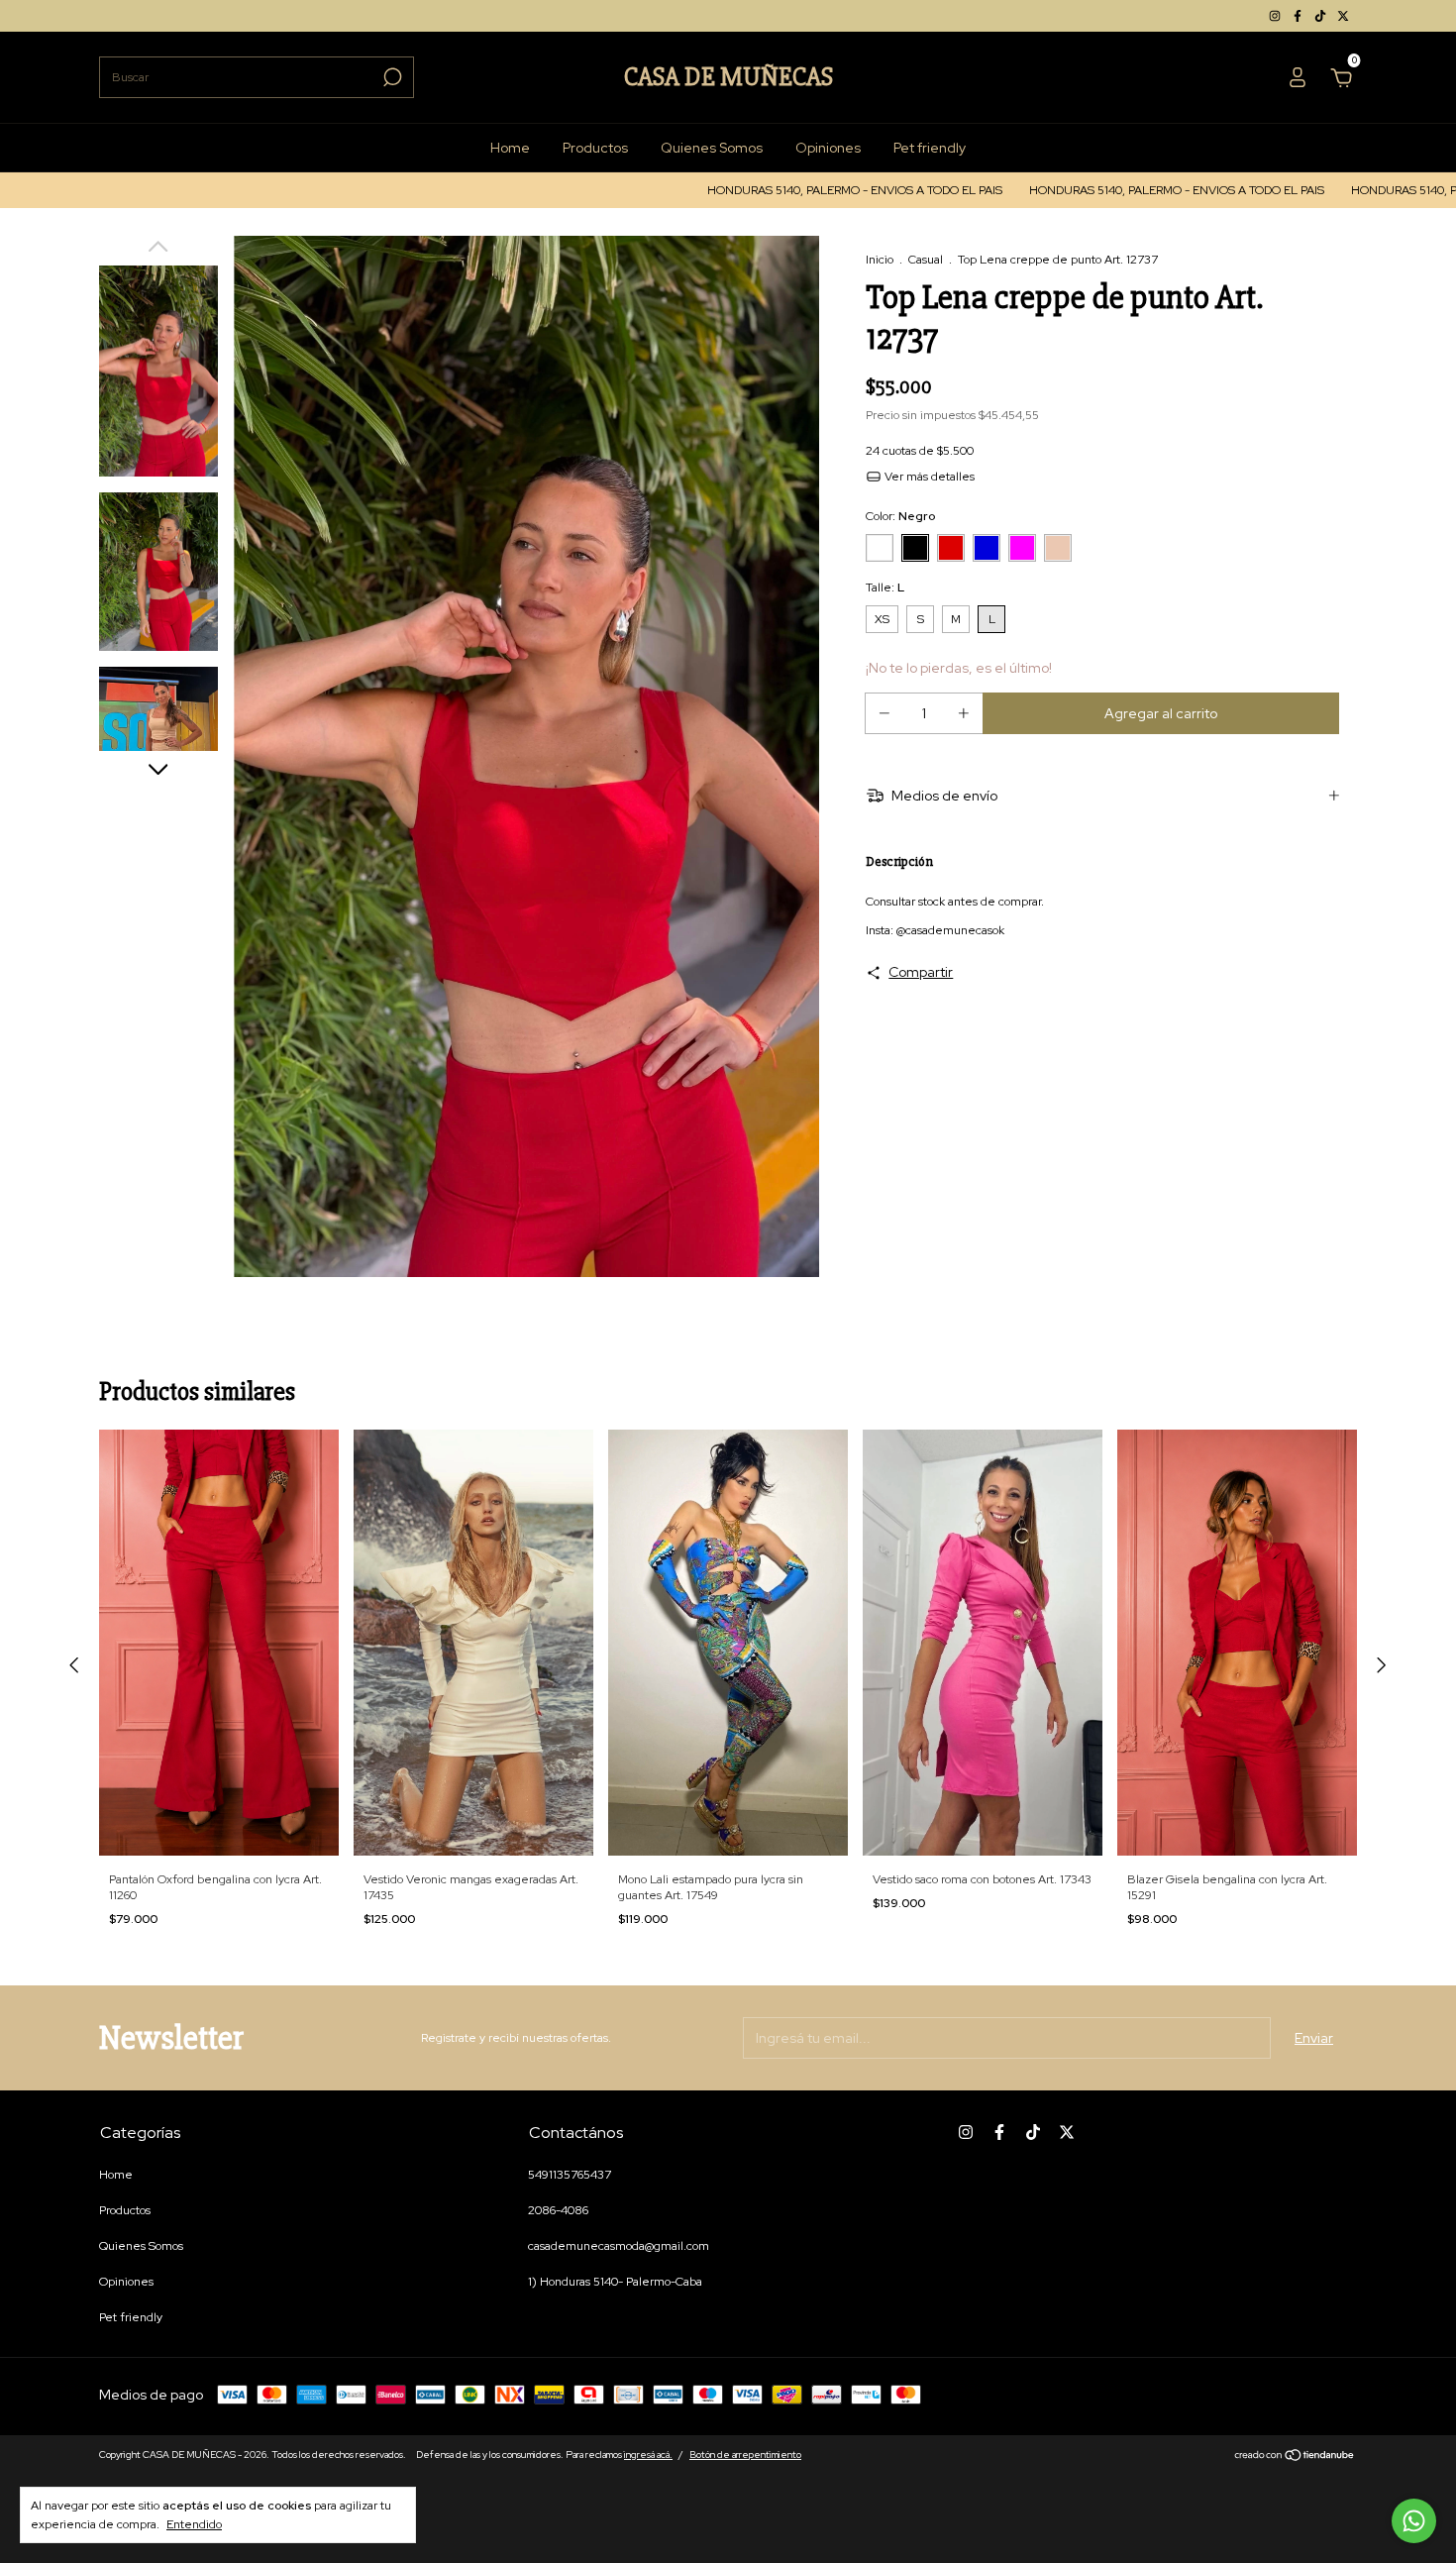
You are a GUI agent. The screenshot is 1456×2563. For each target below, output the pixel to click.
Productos (595, 148)
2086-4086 (558, 2210)
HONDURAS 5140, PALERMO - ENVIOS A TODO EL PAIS (745, 190)
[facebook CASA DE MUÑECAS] (1299, 16)
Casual (926, 260)
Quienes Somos (712, 148)
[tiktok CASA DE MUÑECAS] (1322, 16)
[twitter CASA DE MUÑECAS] (1343, 16)
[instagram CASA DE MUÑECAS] (1276, 16)
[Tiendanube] (1295, 2457)
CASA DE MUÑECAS (728, 77)
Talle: (885, 587)
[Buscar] (391, 77)
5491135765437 (570, 2175)
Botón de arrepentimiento (745, 2455)
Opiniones (828, 148)
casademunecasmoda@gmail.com (619, 2246)
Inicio (880, 260)
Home (510, 148)
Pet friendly (930, 148)
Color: (900, 516)
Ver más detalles (928, 477)
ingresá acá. (648, 2455)
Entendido (194, 2524)
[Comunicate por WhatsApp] (1414, 2521)
